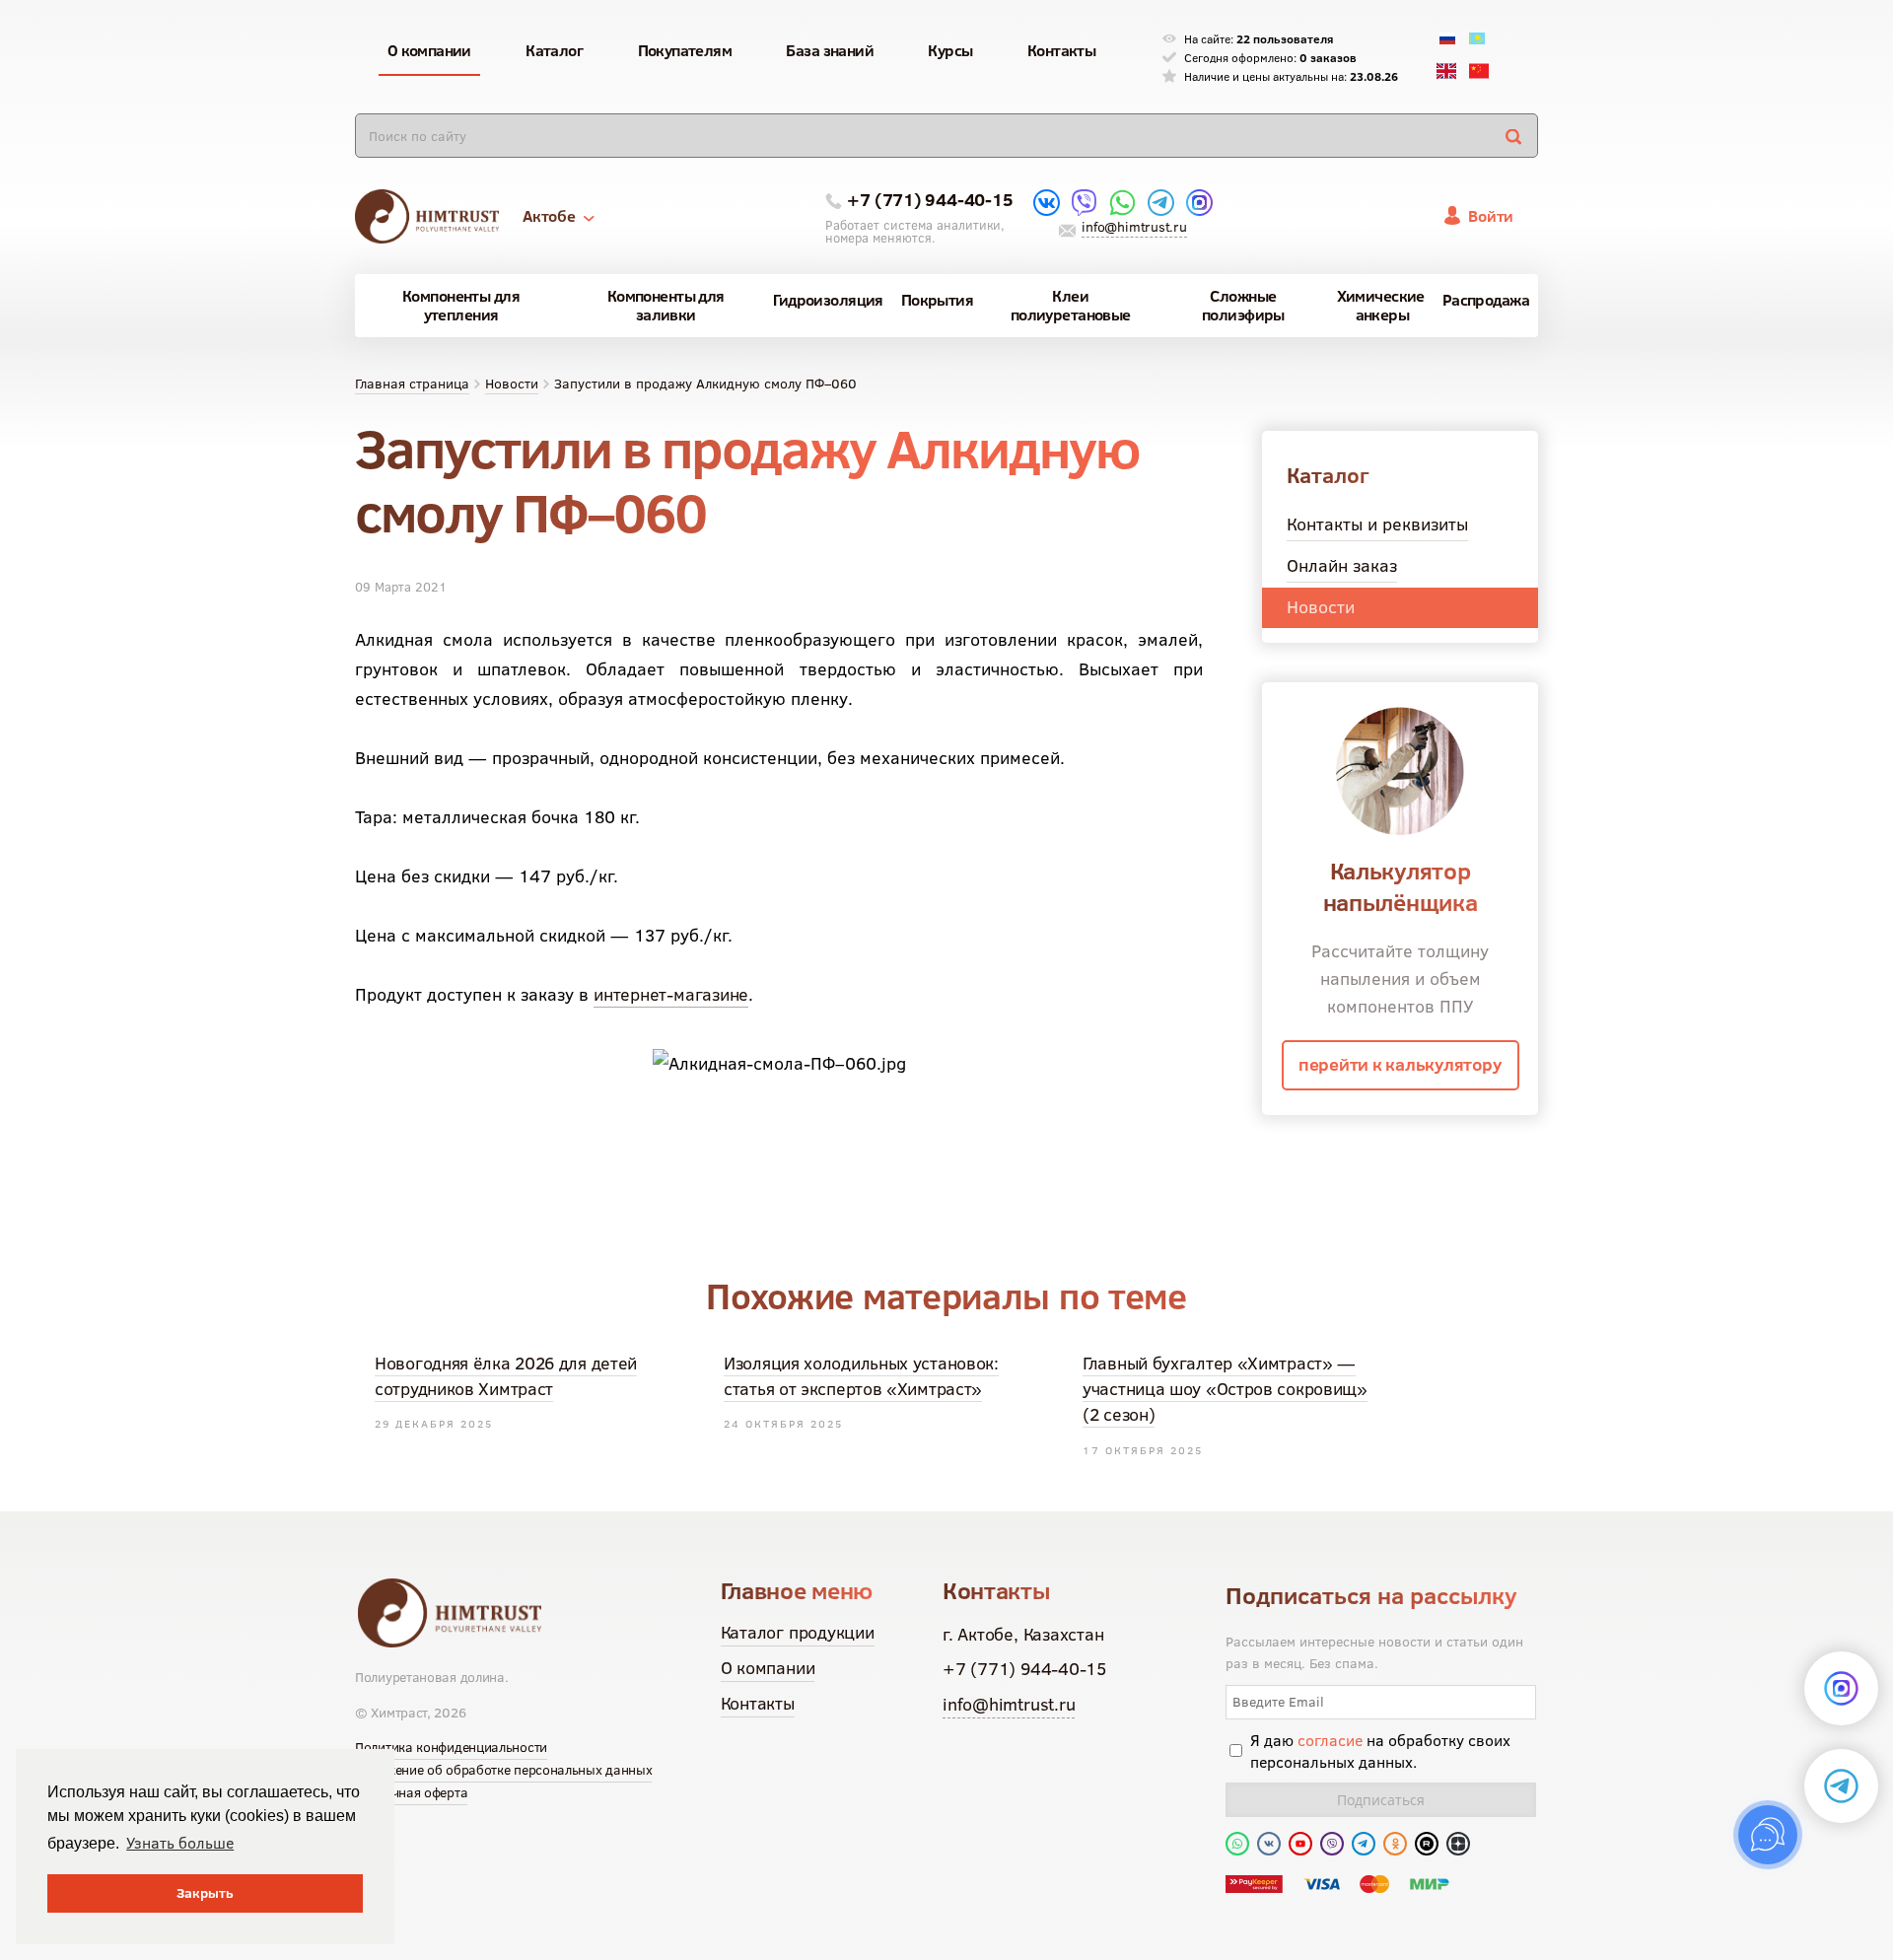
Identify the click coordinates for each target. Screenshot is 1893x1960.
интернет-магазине (671, 994)
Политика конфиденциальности (451, 1747)
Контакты (758, 1703)
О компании (768, 1668)
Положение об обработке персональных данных (503, 1770)
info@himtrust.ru (1134, 227)
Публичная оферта (411, 1792)
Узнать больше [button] (180, 1843)
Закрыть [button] (205, 1893)
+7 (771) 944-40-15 (930, 200)
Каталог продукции (798, 1632)
